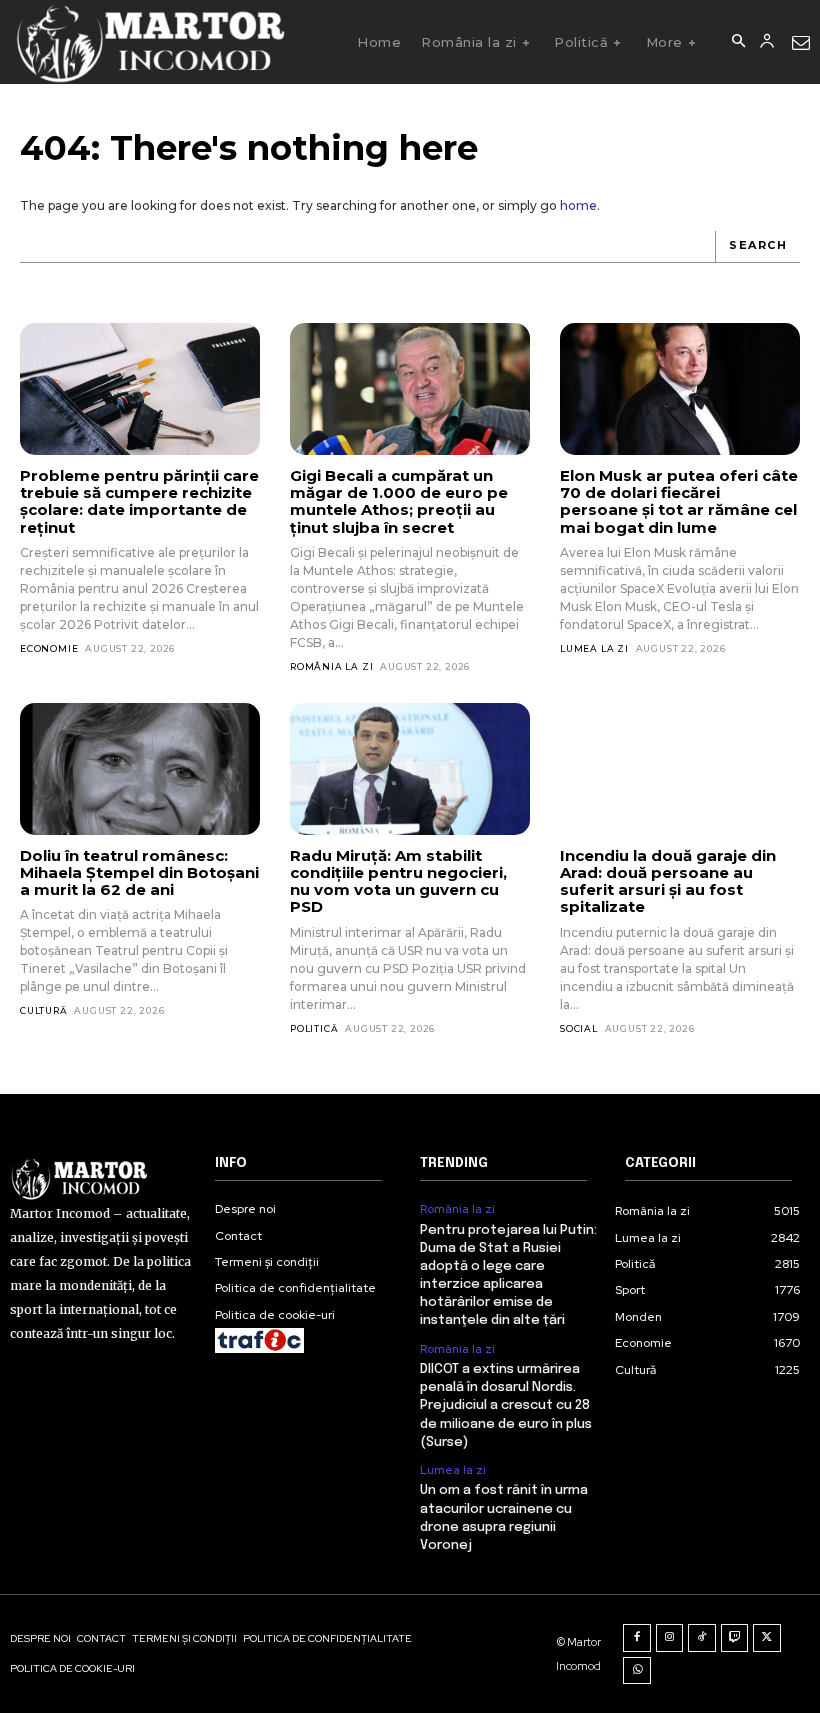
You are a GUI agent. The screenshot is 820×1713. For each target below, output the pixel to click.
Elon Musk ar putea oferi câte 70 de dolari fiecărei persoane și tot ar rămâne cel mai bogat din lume (679, 501)
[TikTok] (702, 1638)
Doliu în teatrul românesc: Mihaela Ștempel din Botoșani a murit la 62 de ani (139, 873)
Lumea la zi (594, 648)
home (578, 205)
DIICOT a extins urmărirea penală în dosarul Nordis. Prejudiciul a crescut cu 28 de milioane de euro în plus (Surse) (506, 1406)
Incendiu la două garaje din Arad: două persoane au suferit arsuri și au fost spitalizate (668, 881)
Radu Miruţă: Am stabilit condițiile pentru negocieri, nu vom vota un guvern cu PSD (398, 881)
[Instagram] (670, 1638)
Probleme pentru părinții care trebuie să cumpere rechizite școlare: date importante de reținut (139, 501)
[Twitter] (767, 1638)
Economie (49, 648)
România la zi (331, 666)
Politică (314, 1028)
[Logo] (149, 42)
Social (579, 1028)
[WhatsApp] (637, 1671)
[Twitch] (735, 1638)
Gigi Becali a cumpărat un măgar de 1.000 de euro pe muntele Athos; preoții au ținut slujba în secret (399, 501)
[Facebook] (637, 1638)
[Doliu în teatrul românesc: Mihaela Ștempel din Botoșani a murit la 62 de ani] (140, 769)
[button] (738, 42)
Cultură (44, 1010)
